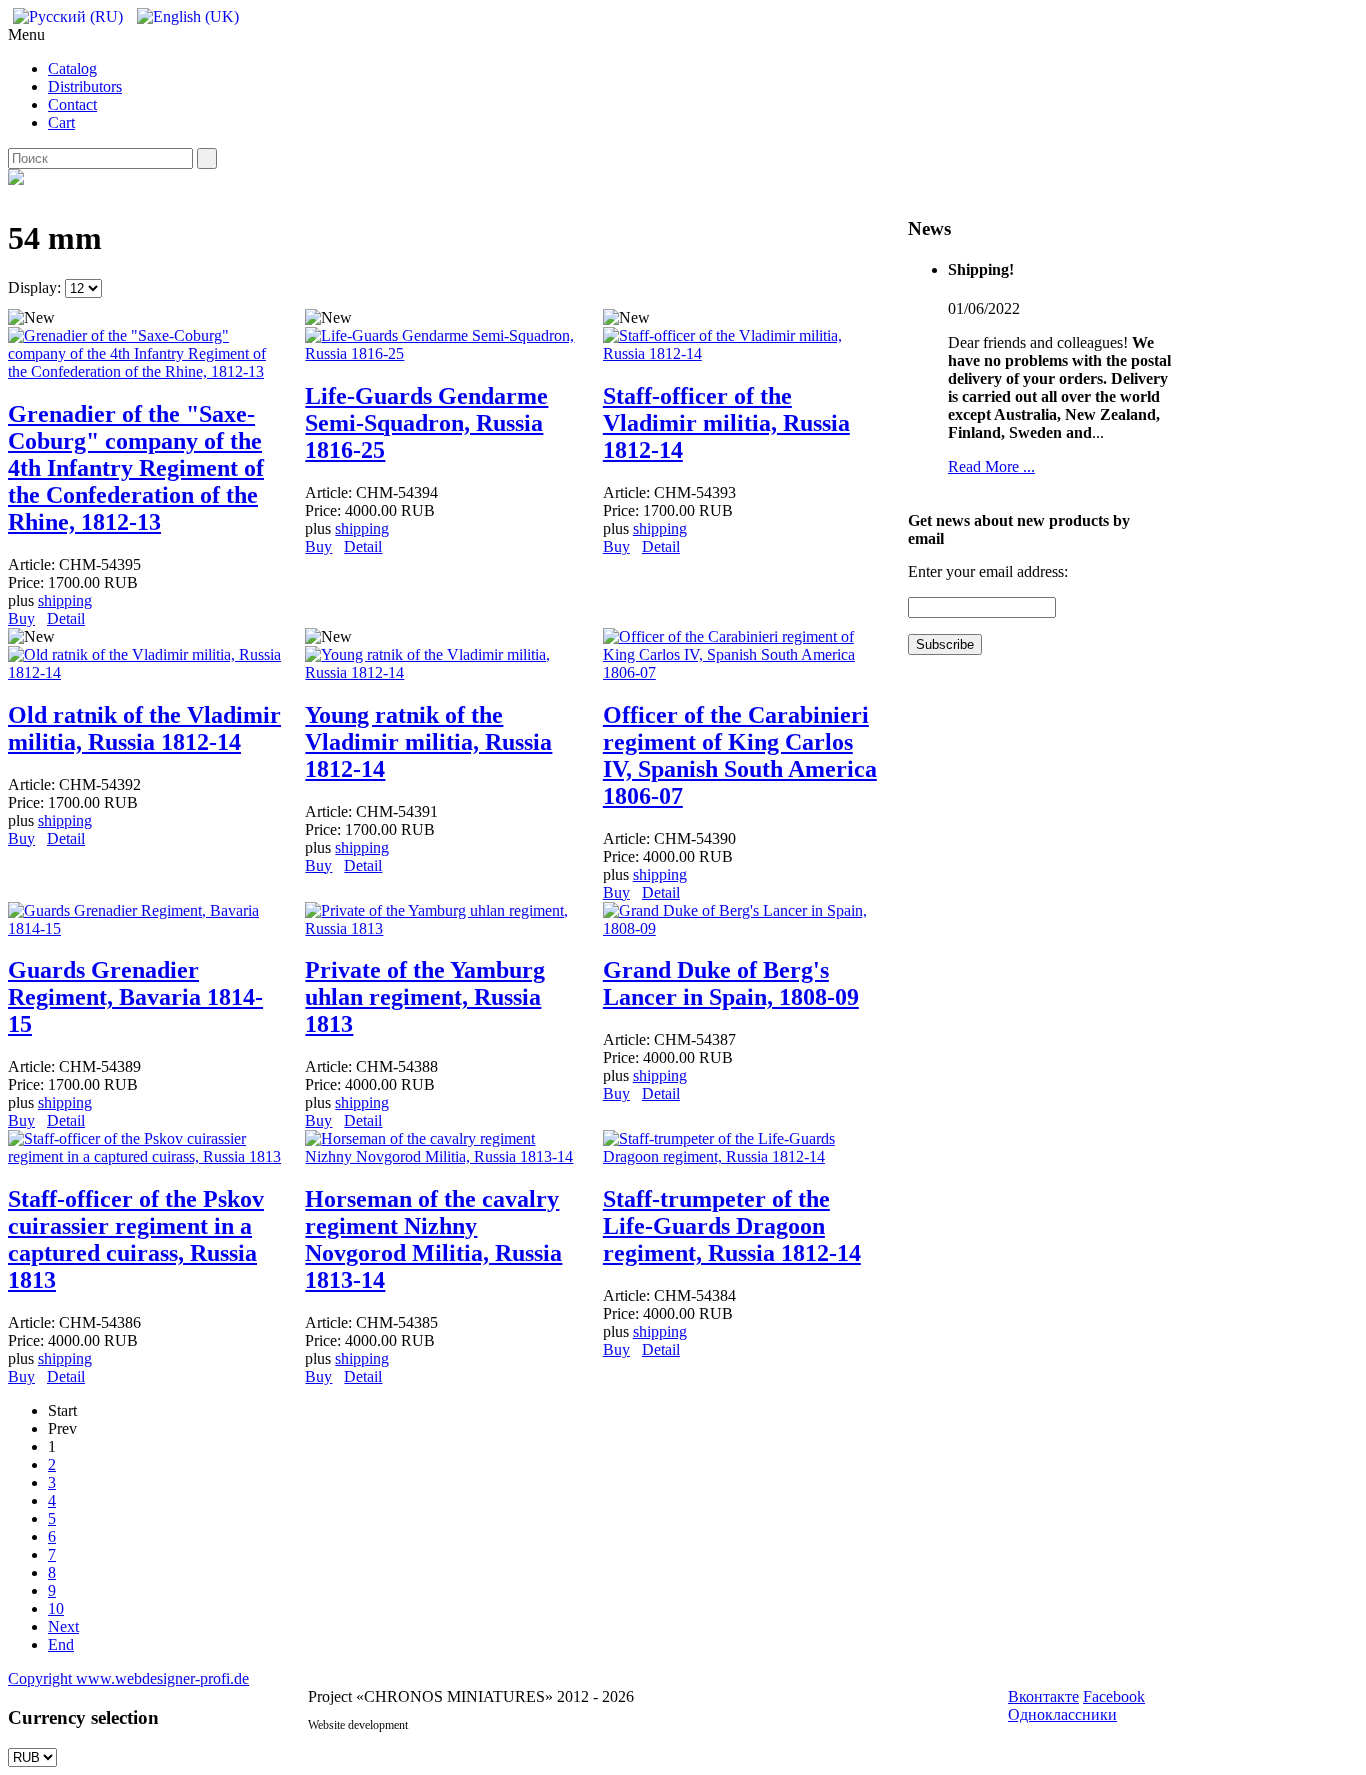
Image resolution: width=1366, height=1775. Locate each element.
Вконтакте (1043, 1696)
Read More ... (991, 466)
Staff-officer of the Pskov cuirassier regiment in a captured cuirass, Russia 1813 (136, 1239)
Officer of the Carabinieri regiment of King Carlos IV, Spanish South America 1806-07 (740, 755)
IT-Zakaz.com (443, 1725)
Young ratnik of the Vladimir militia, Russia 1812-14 (428, 742)
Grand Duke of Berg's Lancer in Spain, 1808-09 (731, 983)
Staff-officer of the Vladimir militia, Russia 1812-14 (726, 423)
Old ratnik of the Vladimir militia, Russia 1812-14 (144, 728)
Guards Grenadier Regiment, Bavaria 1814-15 (135, 997)
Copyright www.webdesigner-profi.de (128, 1678)
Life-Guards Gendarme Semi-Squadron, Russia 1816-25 (426, 423)
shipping (65, 600)
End (61, 1644)
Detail (66, 618)
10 (56, 1608)
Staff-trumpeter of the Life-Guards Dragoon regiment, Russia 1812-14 (732, 1226)
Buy (21, 618)
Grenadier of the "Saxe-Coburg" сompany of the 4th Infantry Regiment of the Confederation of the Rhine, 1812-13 (136, 468)
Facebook (1114, 1696)
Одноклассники (1062, 1714)
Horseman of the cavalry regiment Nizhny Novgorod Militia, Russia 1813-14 (433, 1239)
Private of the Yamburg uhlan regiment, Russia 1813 (425, 997)
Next (63, 1626)
